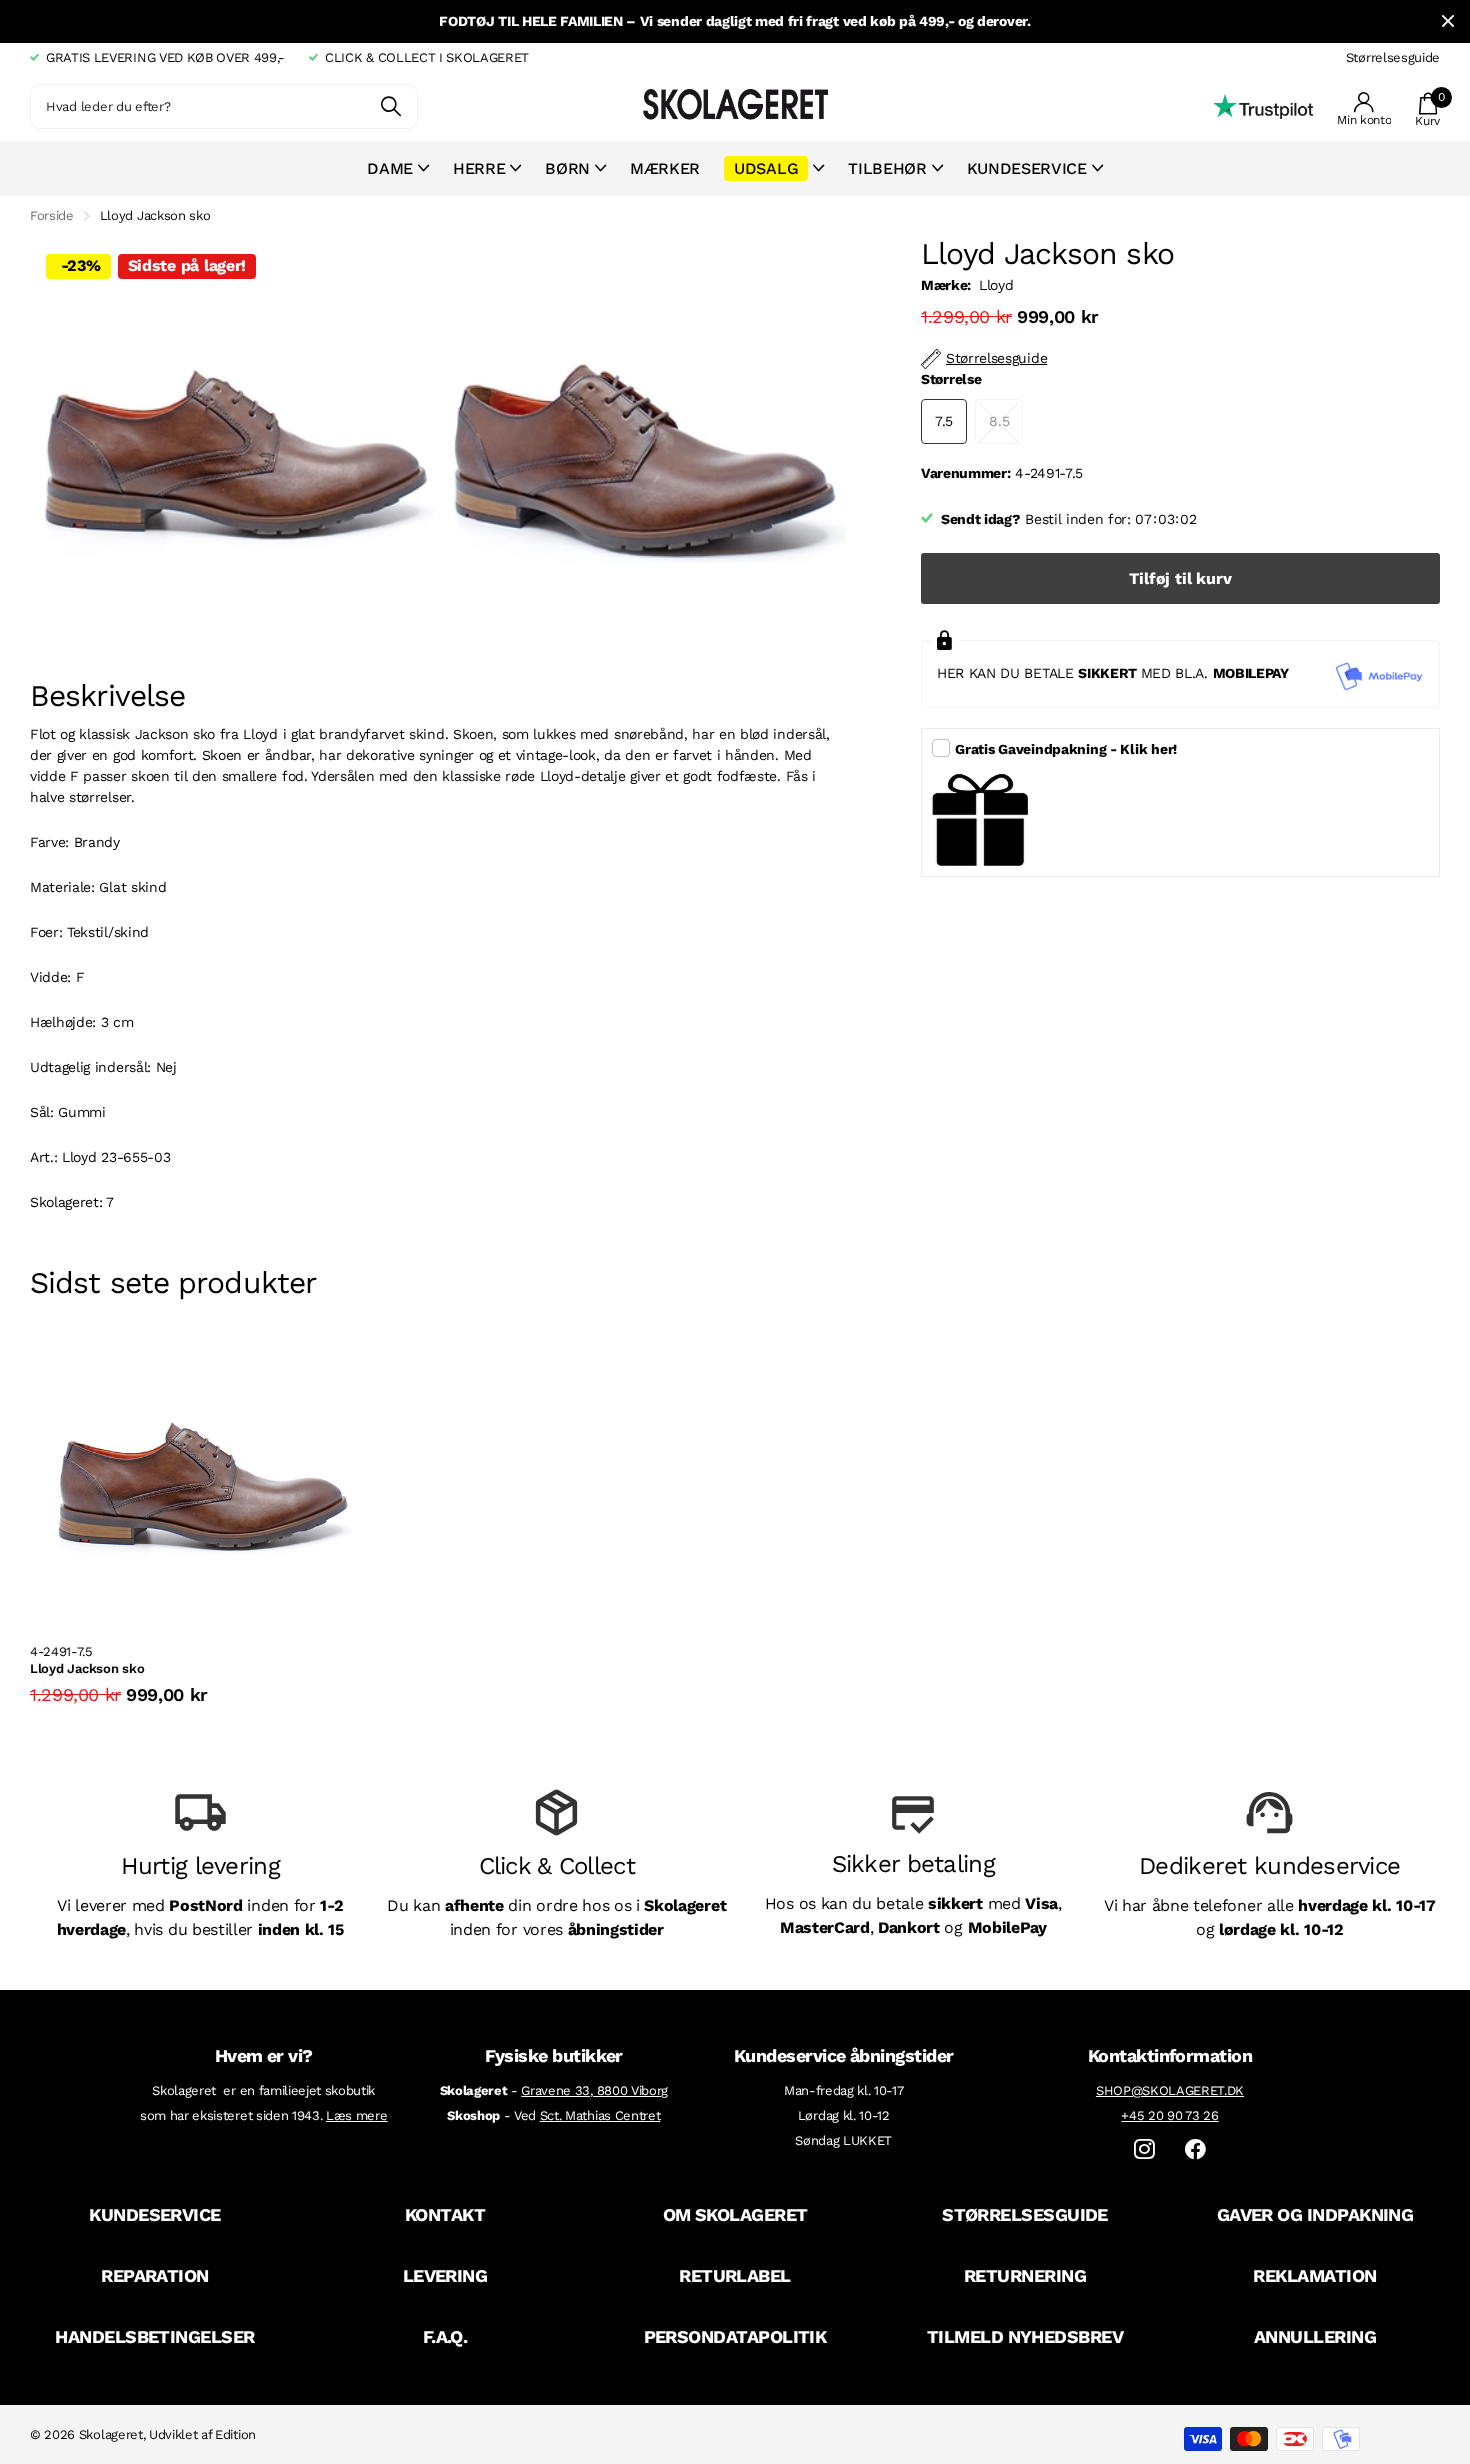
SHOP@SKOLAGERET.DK (1170, 2090)
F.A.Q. (445, 2336)
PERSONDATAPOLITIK (735, 2336)
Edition (235, 2434)
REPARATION (155, 2275)
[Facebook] (1195, 2149)
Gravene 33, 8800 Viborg (594, 2090)
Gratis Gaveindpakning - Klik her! (1066, 749)
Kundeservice (1027, 168)
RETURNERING (1025, 2275)
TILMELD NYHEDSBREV (1025, 2336)
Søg (390, 106)
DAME (390, 168)
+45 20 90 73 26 (1169, 2115)
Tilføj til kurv (1180, 579)
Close (1448, 21)
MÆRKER (665, 168)
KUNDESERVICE (155, 2214)
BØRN (567, 168)
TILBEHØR (887, 168)
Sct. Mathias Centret (600, 2115)
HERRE (479, 168)
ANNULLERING (1315, 2336)
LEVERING (445, 2275)
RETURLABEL (735, 2275)
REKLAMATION (1314, 2275)
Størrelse (951, 380)
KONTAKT (445, 2214)
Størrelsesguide (1393, 57)
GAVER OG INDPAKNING (1315, 2214)
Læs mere (356, 2115)
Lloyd (996, 285)
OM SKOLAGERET (735, 2214)
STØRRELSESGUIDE (1025, 2214)
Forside (52, 215)
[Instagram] (1144, 2149)
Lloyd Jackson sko (87, 1668)
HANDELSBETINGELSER (154, 2336)
